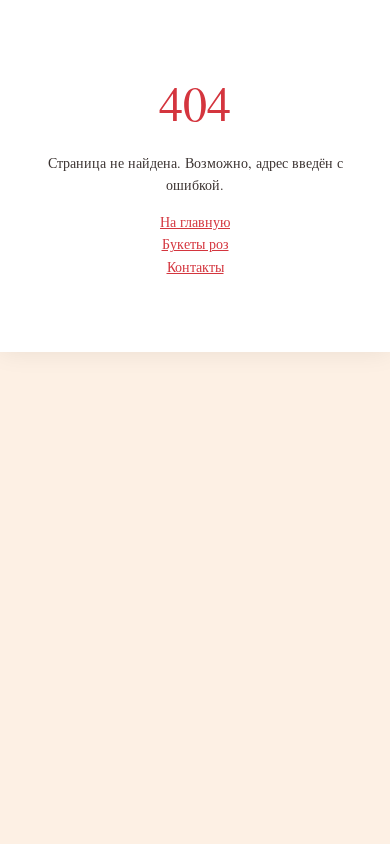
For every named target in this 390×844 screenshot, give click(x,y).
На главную (195, 221)
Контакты (195, 266)
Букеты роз (195, 243)
